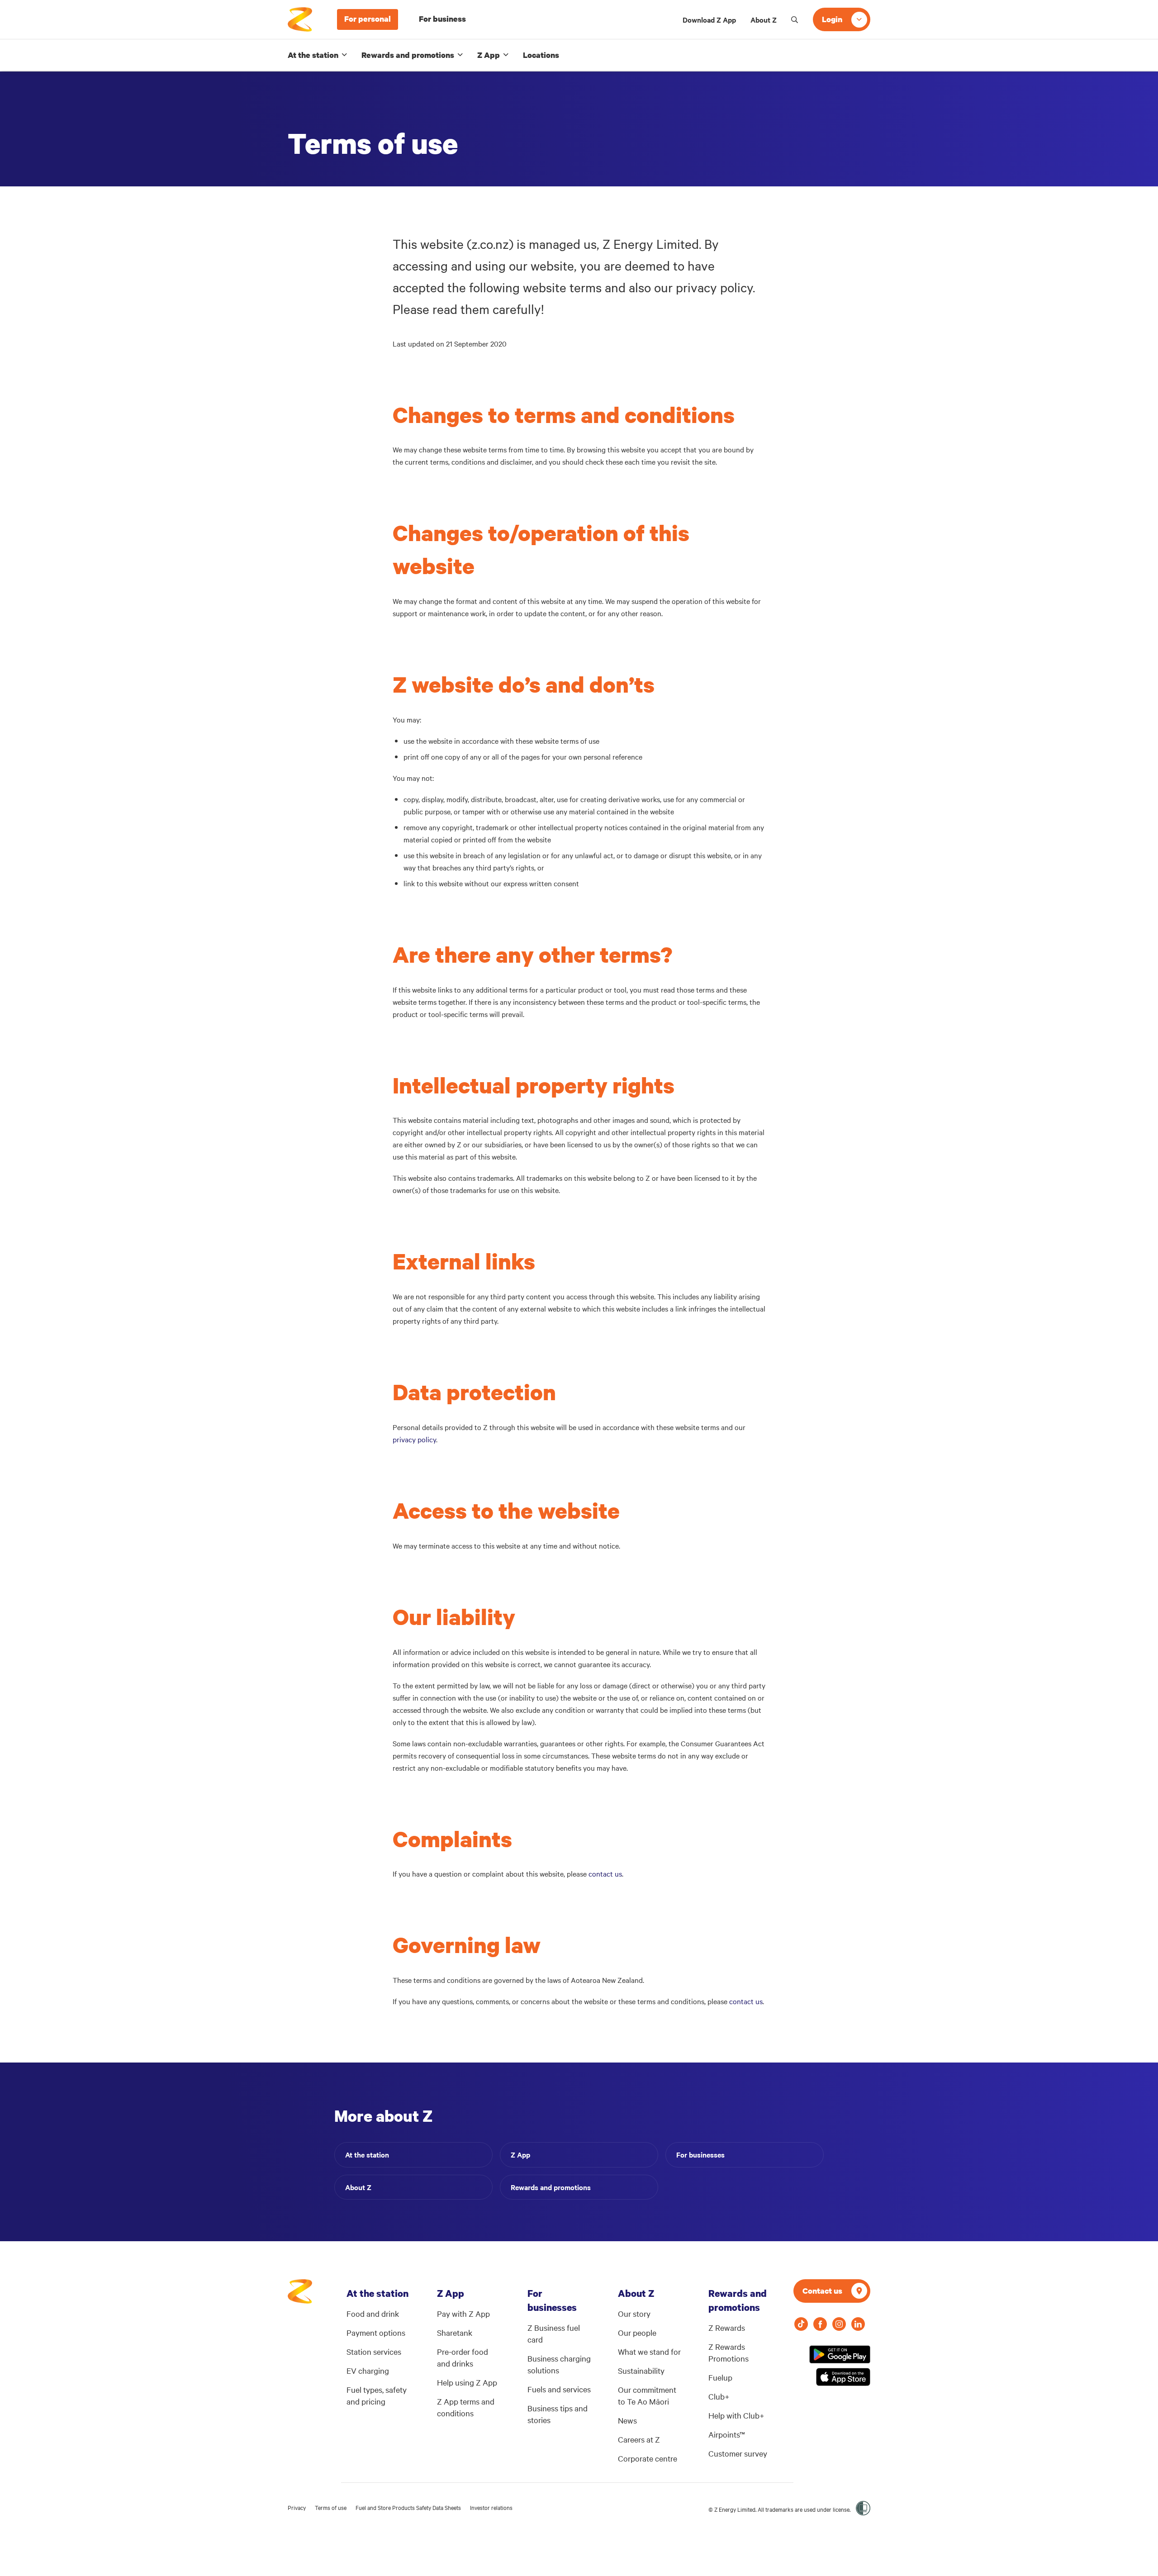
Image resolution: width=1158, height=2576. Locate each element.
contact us (605, 1873)
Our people (637, 2332)
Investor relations (491, 2507)
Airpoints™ (727, 2434)
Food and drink (373, 2313)
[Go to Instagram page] (839, 2324)
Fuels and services (559, 2389)
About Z (764, 19)
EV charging (368, 2370)
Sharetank (455, 2332)
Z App (489, 55)
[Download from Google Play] (840, 2354)
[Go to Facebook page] (820, 2324)
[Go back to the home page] (300, 19)
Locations (541, 55)
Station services (374, 2351)
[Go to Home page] (300, 2296)
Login (832, 19)
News (627, 2420)
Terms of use (331, 2507)
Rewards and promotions (408, 55)
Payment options (376, 2332)
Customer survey (738, 2453)
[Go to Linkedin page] (858, 2324)
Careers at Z (639, 2439)
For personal (368, 19)
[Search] (795, 19)
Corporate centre (648, 2458)
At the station (313, 55)
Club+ (719, 2396)
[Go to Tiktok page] (801, 2324)
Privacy (297, 2507)
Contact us (822, 2291)
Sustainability (641, 2370)
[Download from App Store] (843, 2377)
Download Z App (709, 19)
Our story (634, 2313)
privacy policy (414, 1439)
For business (442, 19)
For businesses (700, 2154)
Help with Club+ (736, 2415)
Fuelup (720, 2377)
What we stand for (649, 2351)
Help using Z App (467, 2382)
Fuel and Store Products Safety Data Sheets (408, 2507)
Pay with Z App (463, 2313)
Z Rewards (727, 2327)
